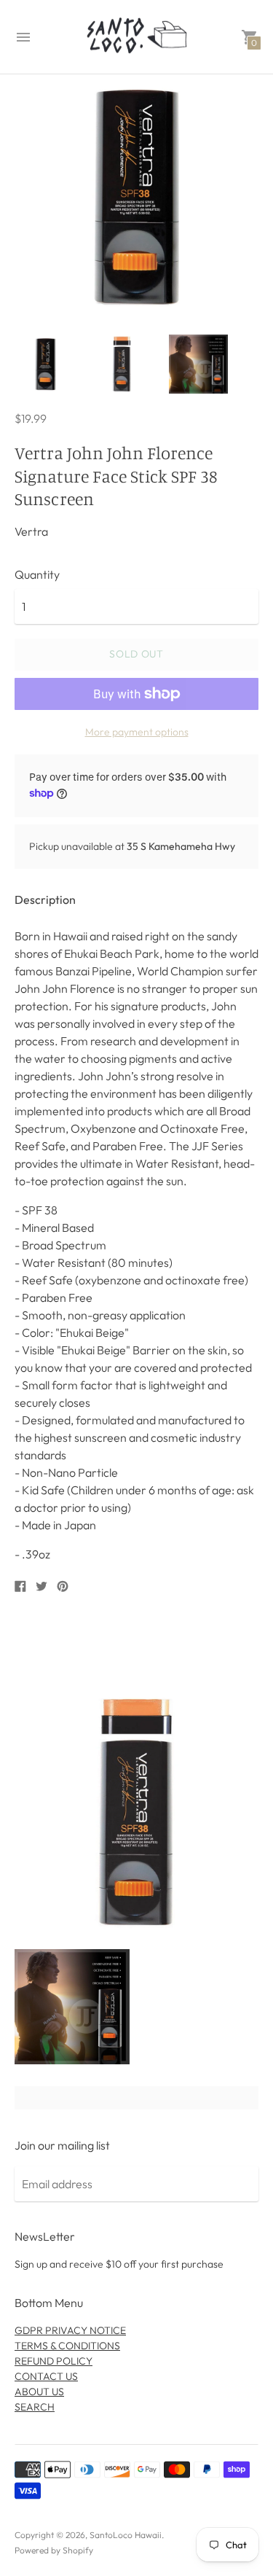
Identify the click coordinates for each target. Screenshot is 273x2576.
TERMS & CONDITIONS (67, 2346)
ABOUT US (39, 2392)
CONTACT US (46, 2376)
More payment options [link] (137, 732)
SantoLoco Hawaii (126, 2535)
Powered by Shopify (54, 2550)
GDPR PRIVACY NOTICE (70, 2330)
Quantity (37, 574)
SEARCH (35, 2407)
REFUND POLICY (54, 2361)
